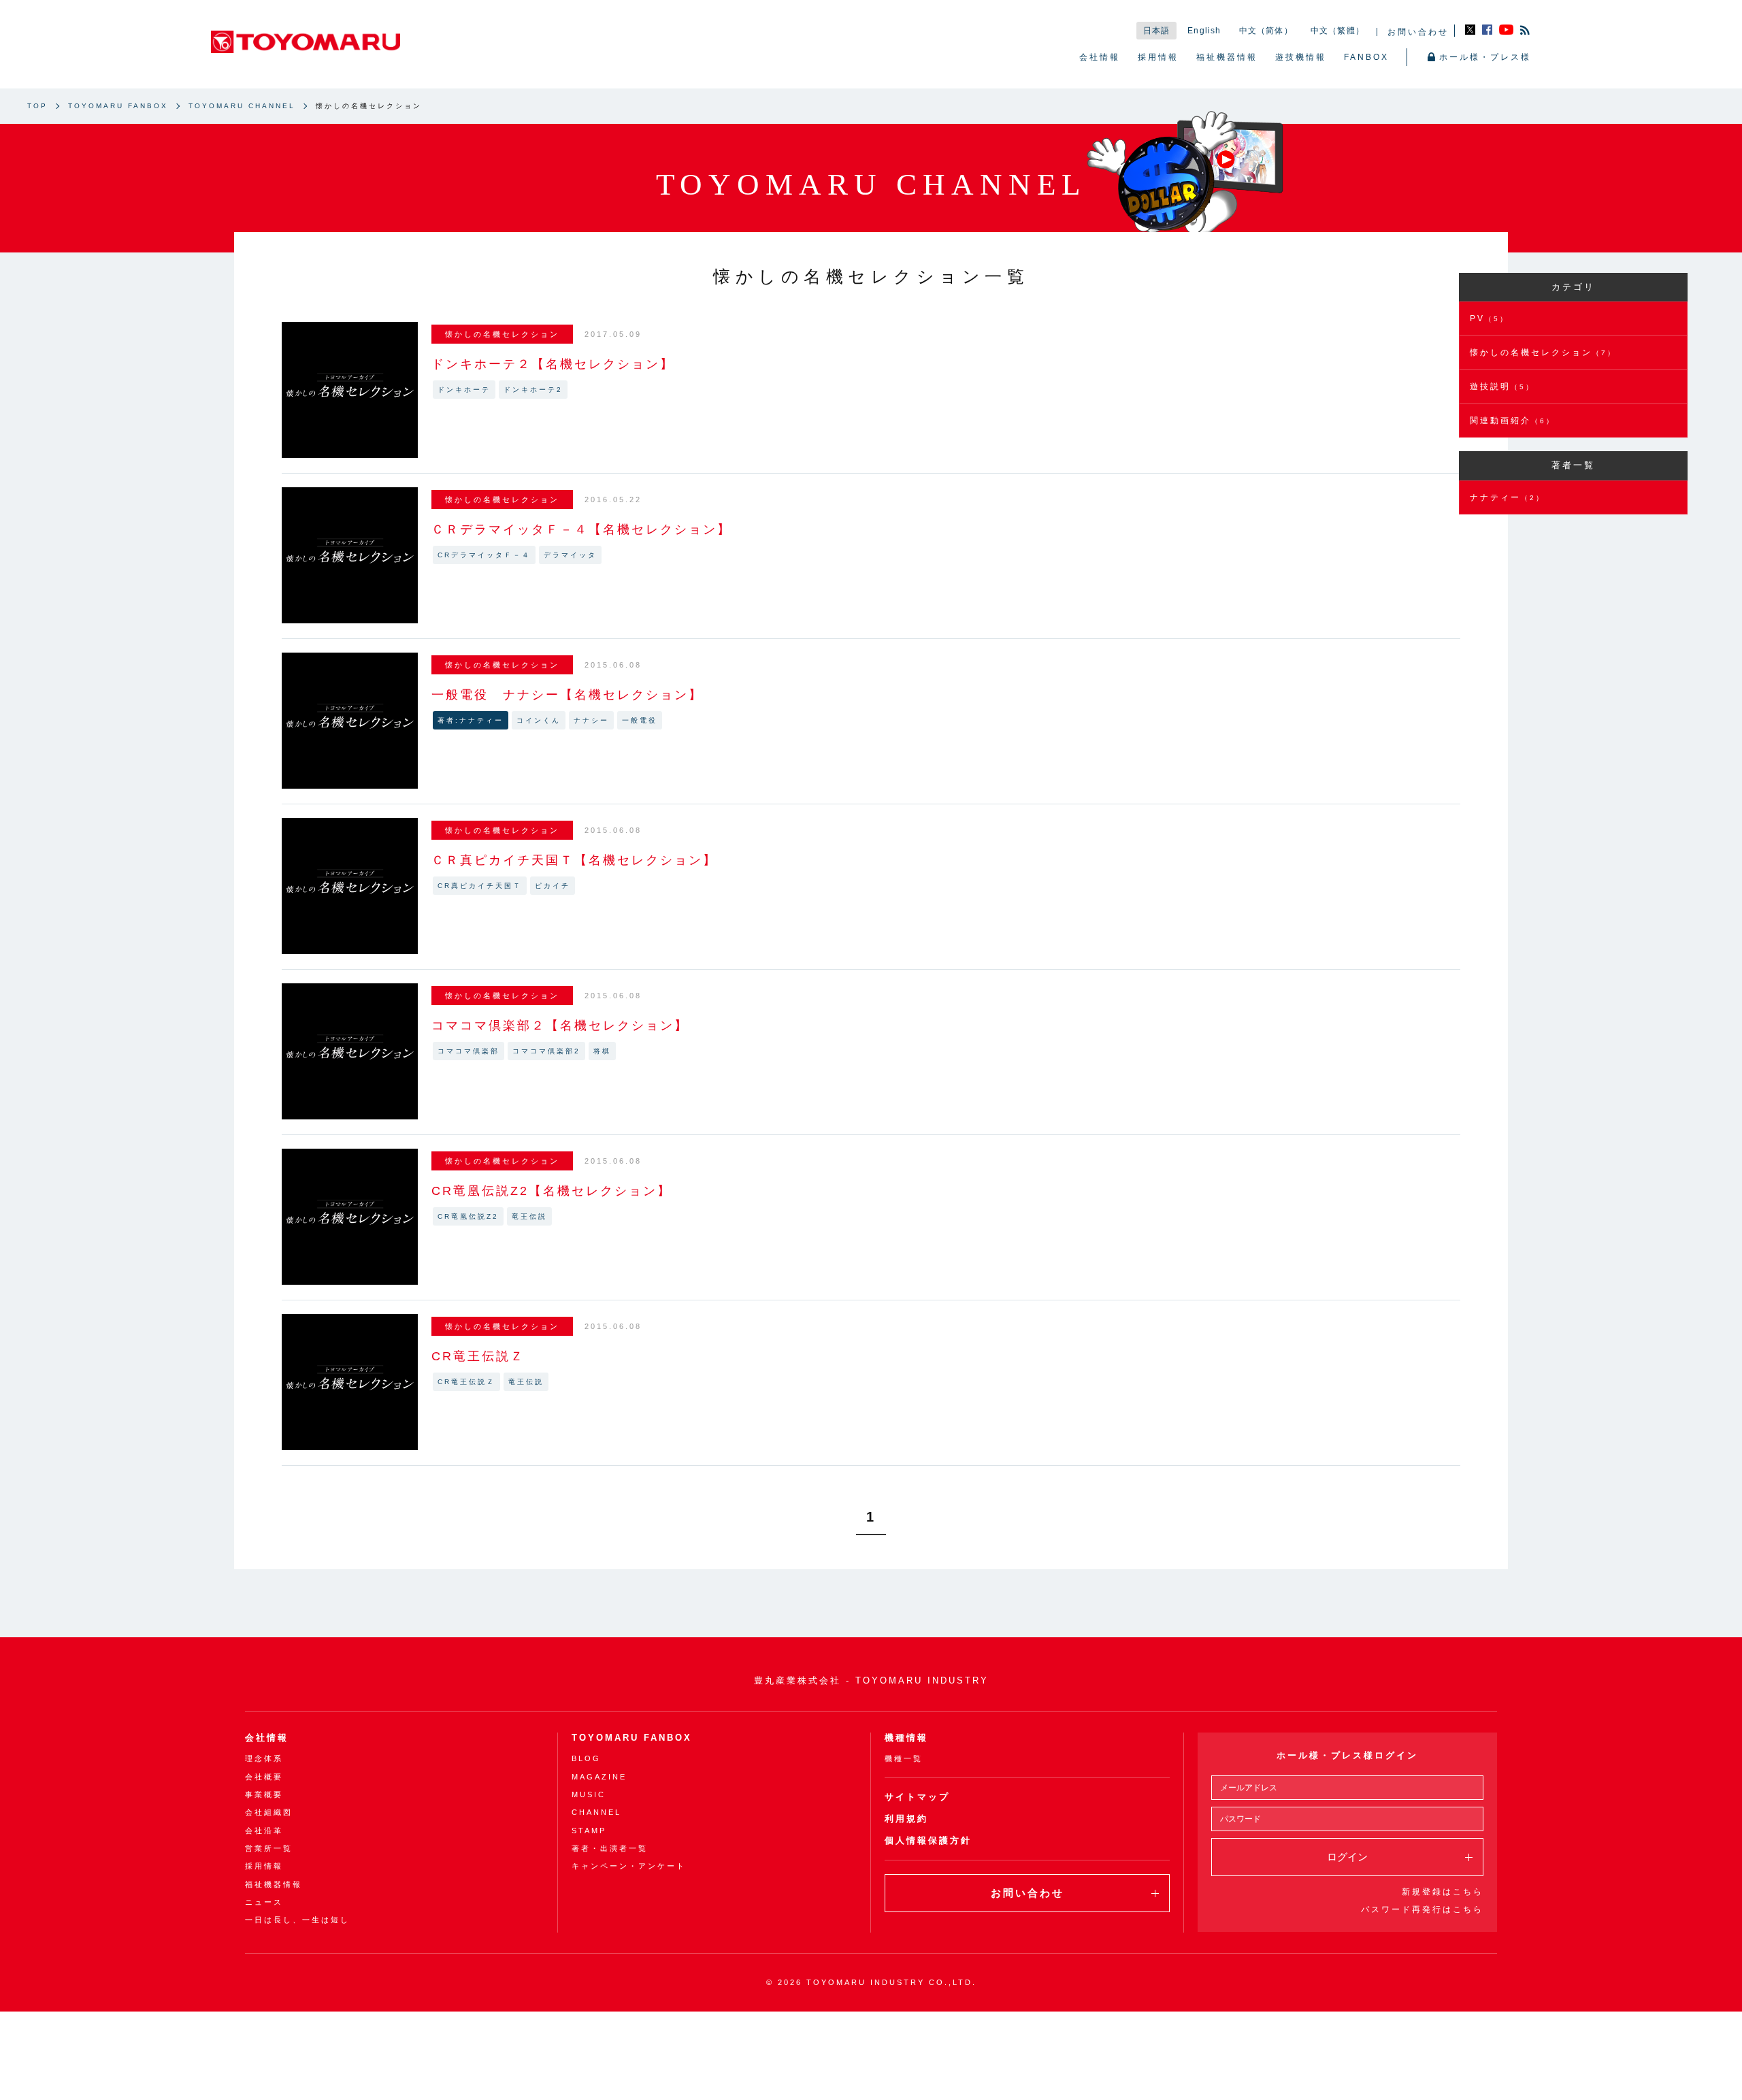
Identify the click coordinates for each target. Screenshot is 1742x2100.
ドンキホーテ (464, 390)
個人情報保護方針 (928, 1840)
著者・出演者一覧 (610, 1848)
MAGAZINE (599, 1777)
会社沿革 (264, 1831)
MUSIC (589, 1794)
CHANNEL (596, 1812)
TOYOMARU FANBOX (118, 106)
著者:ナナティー (471, 720)
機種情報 (906, 1738)
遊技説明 (1502, 387)
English (1204, 31)
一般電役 (640, 720)
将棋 (602, 1051)
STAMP (589, 1831)
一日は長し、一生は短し (297, 1920)
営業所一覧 (269, 1848)
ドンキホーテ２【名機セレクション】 (553, 364)
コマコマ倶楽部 (469, 1051)
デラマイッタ (570, 555)
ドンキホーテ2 (533, 390)
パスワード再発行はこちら (1422, 1909)
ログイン (1347, 1857)
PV (1489, 318)
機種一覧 (904, 1758)
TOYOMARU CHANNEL (242, 106)
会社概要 (264, 1777)
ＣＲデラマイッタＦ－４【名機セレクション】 (581, 529)
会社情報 (1100, 57)
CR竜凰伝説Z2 (468, 1216)
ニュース (264, 1902)
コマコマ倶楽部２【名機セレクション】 (560, 1026)
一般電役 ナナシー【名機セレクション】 (567, 695)
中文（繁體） (1337, 31)
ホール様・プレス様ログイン (1347, 1755)
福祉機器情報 (1227, 57)
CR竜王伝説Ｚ (478, 1356)
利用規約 (906, 1819)
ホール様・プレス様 (1485, 57)
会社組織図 (269, 1812)
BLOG (586, 1758)
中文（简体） (1266, 31)
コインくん (539, 720)
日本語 (1157, 31)
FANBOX (1366, 57)
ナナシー (591, 720)
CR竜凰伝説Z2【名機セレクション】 (552, 1191)
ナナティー (1507, 497)
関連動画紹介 (1512, 421)
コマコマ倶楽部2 (546, 1051)
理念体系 (264, 1758)
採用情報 (1158, 57)
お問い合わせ (1418, 32)
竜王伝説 (529, 1216)
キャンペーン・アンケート (629, 1866)
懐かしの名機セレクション (1543, 352)
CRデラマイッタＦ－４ (484, 555)
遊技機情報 (1301, 57)
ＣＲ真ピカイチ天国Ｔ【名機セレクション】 (574, 860)
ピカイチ (553, 886)
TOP (37, 106)
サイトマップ (917, 1797)
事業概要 (264, 1794)
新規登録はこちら (1443, 1892)
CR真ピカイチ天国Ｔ (480, 886)
